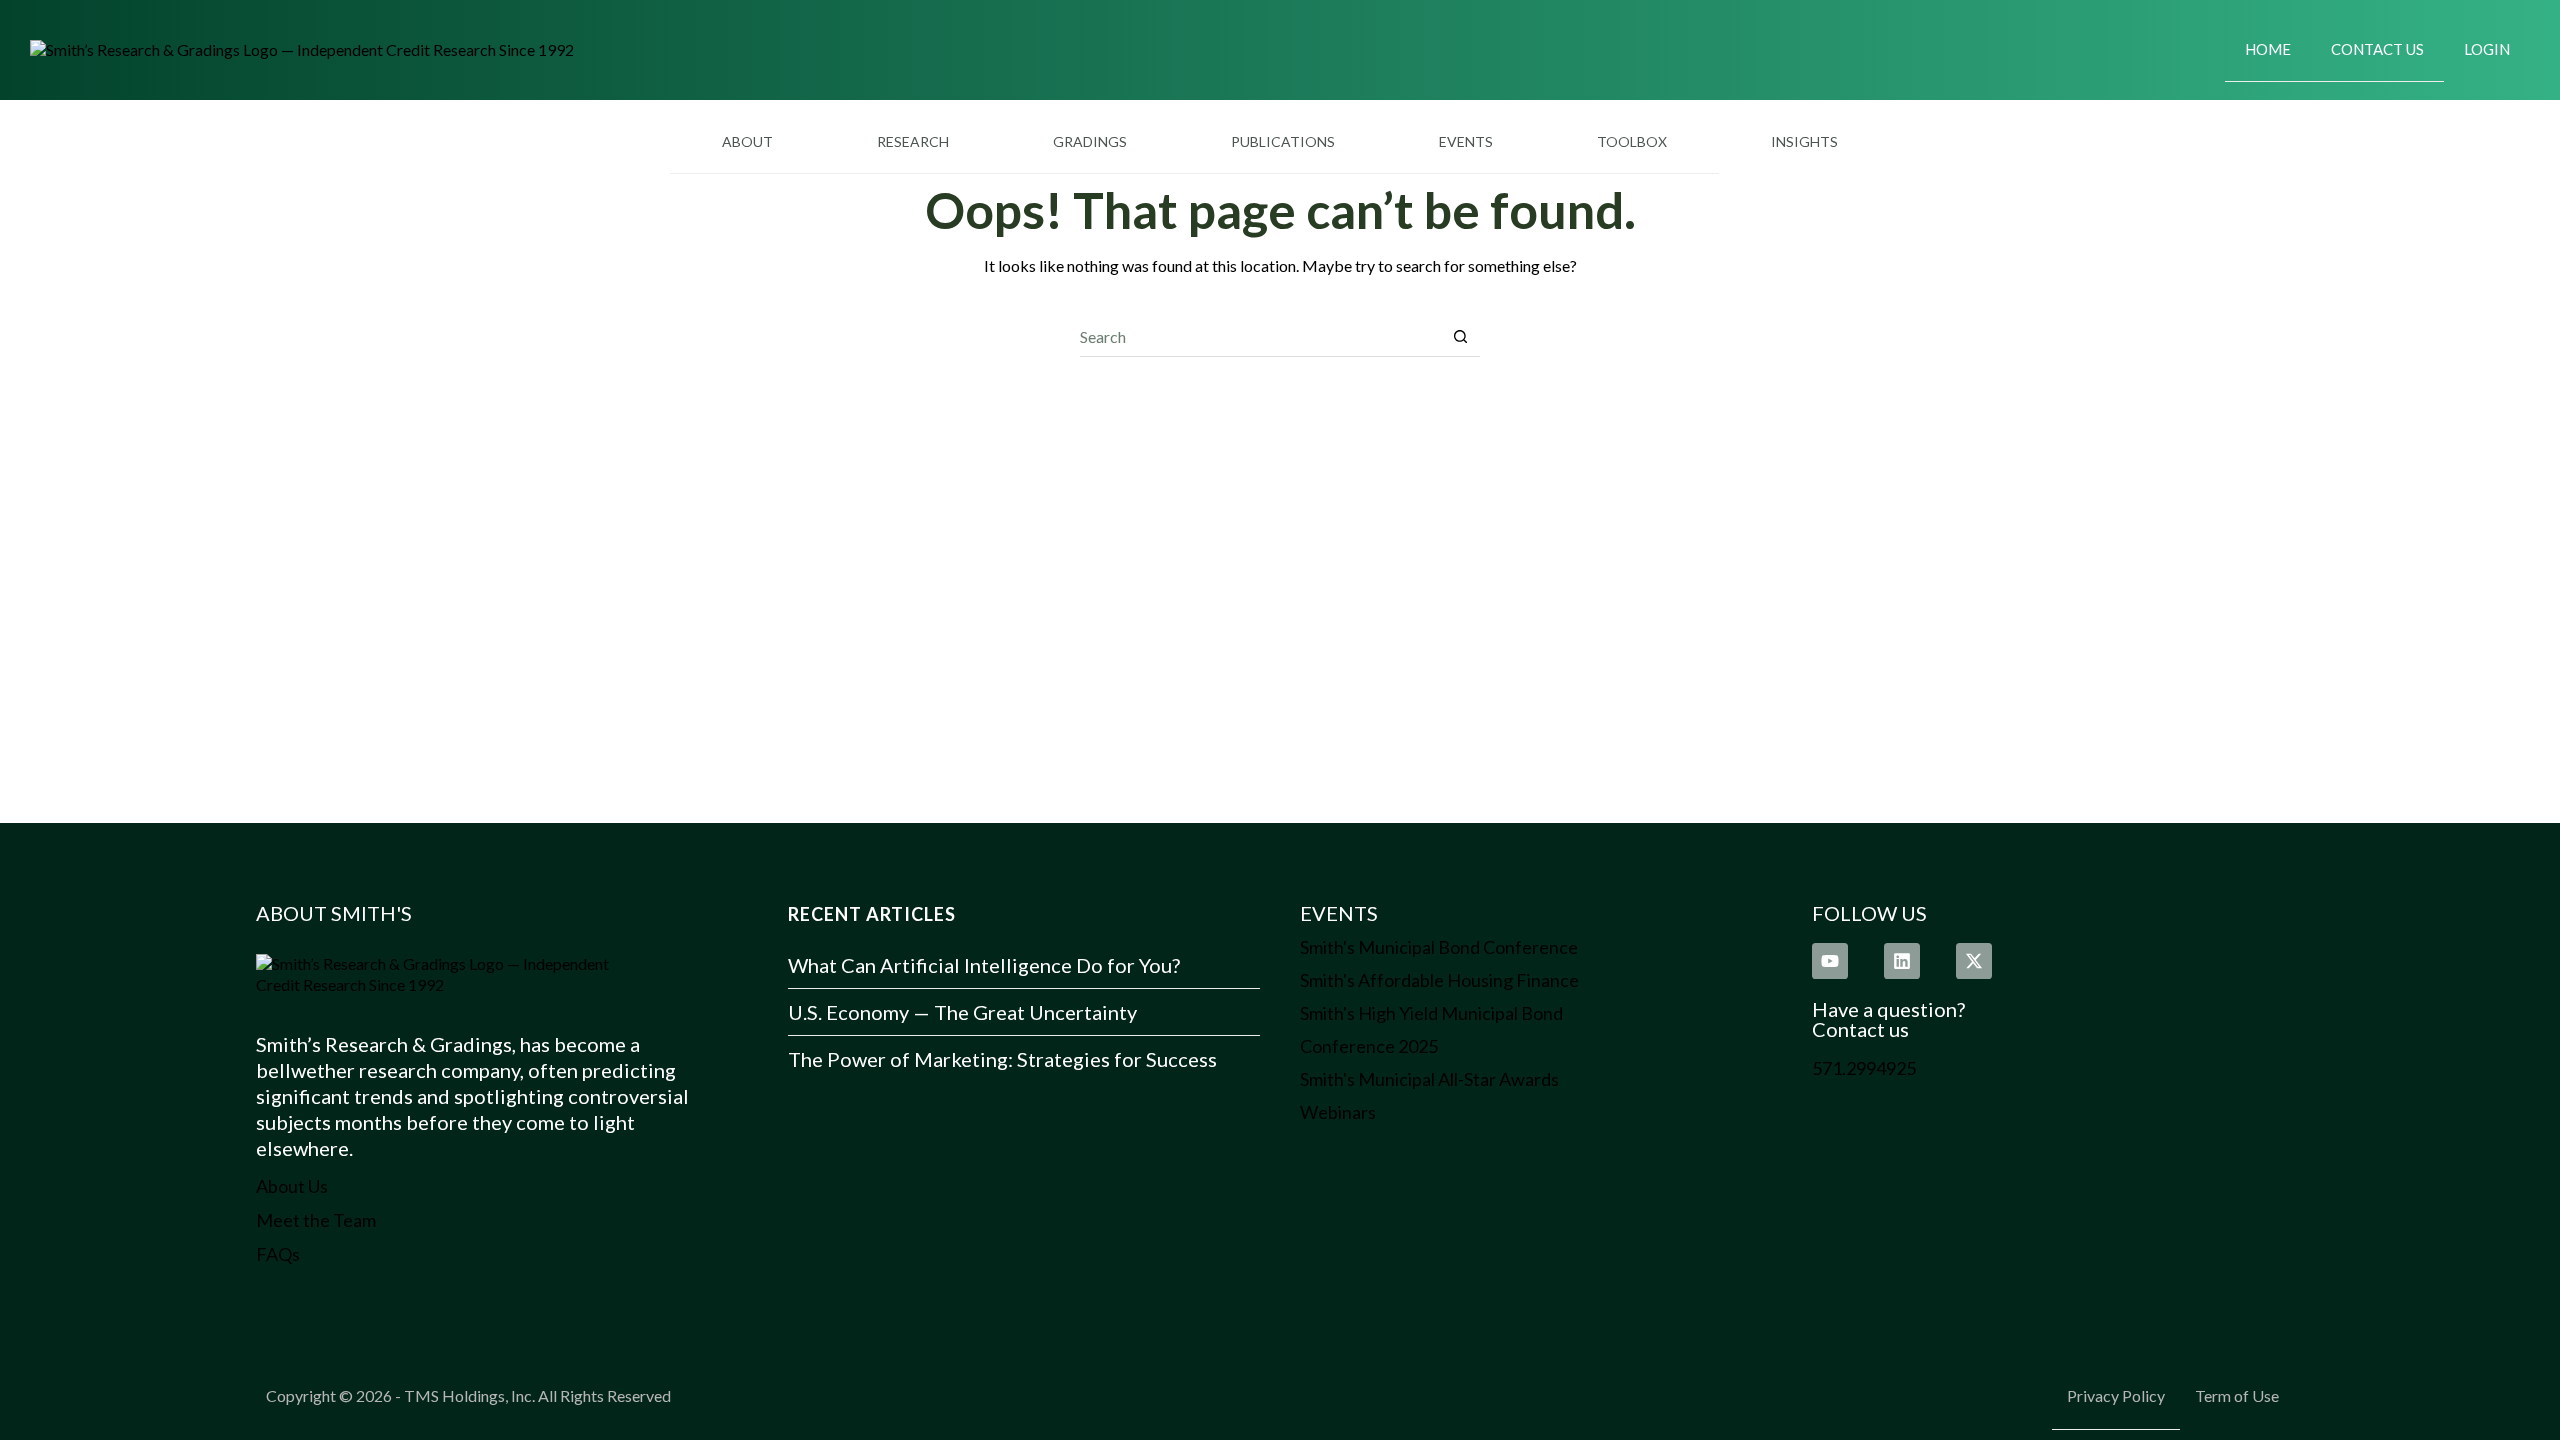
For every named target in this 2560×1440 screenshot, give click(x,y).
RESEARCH (913, 141)
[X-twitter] (1974, 961)
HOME (2268, 49)
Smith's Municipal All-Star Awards (1429, 1079)
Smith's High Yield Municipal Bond (1431, 1013)
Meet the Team (316, 1220)
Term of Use (2237, 1395)
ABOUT (747, 141)
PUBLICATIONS (1283, 141)
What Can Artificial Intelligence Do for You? (984, 965)
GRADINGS (1090, 141)
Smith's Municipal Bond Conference (1439, 947)
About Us (292, 1186)
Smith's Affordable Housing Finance (1439, 980)
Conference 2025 (1369, 1046)
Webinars (1338, 1112)
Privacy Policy (2116, 1395)
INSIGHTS (1804, 141)
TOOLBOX (1632, 141)
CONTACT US (2377, 49)
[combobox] (1260, 336)
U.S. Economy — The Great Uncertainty (962, 1012)
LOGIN (2487, 49)
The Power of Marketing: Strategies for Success (1002, 1059)
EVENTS (1466, 141)
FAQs (278, 1254)
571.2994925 (1864, 1068)
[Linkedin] (1902, 961)
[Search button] (1460, 336)
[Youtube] (1830, 961)
